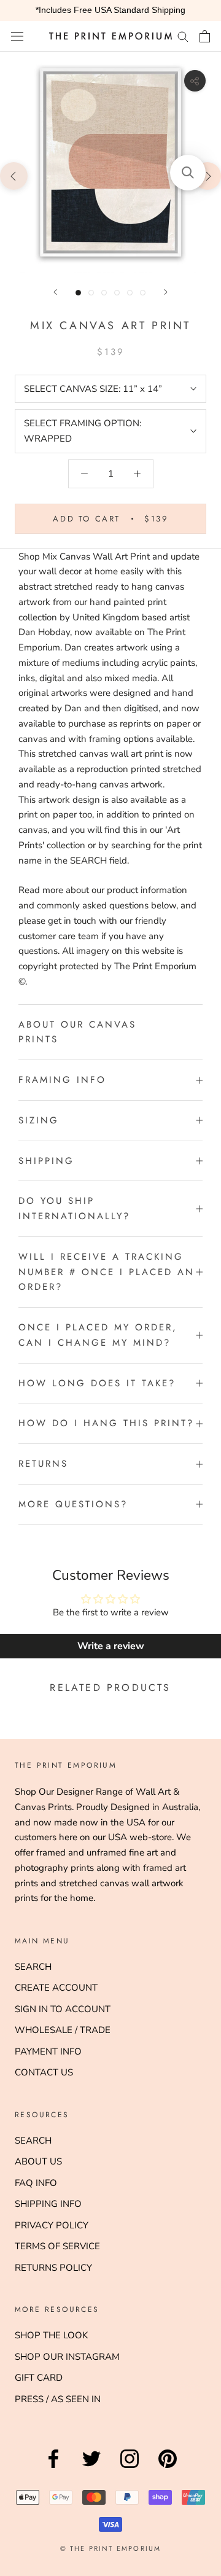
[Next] (166, 292)
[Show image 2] (91, 293)
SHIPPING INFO (48, 2204)
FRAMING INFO (62, 1080)
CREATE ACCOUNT (56, 1988)
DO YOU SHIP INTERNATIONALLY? (74, 1208)
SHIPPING (46, 1161)
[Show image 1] (78, 293)
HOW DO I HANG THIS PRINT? (106, 1423)
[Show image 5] (130, 293)
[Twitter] (91, 2468)
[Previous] (55, 292)
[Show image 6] (143, 293)
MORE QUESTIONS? (73, 1504)
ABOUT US (38, 2161)
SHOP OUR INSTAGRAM (67, 2357)
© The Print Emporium (111, 2548)
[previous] (14, 175)
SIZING (39, 1120)
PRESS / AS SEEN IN (58, 2399)
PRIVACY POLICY (52, 2225)
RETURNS (43, 1464)
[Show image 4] (117, 293)
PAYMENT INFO (48, 2051)
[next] (207, 175)
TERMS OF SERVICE (57, 2246)
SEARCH (33, 1967)
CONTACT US (44, 2072)
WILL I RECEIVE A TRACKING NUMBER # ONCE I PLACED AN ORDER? (107, 1272)
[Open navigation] (17, 36)
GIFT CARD (39, 2378)
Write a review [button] (111, 1646)
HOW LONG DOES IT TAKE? (97, 1383)
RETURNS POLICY (53, 2268)
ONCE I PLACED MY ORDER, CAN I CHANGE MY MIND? (98, 1335)
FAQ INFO (36, 2183)
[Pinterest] (168, 2468)
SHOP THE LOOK (51, 2335)
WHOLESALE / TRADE (63, 2030)
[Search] (183, 36)
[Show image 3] (104, 293)
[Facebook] (53, 2468)
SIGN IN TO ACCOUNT (63, 2009)
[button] (188, 173)
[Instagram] (130, 2468)
